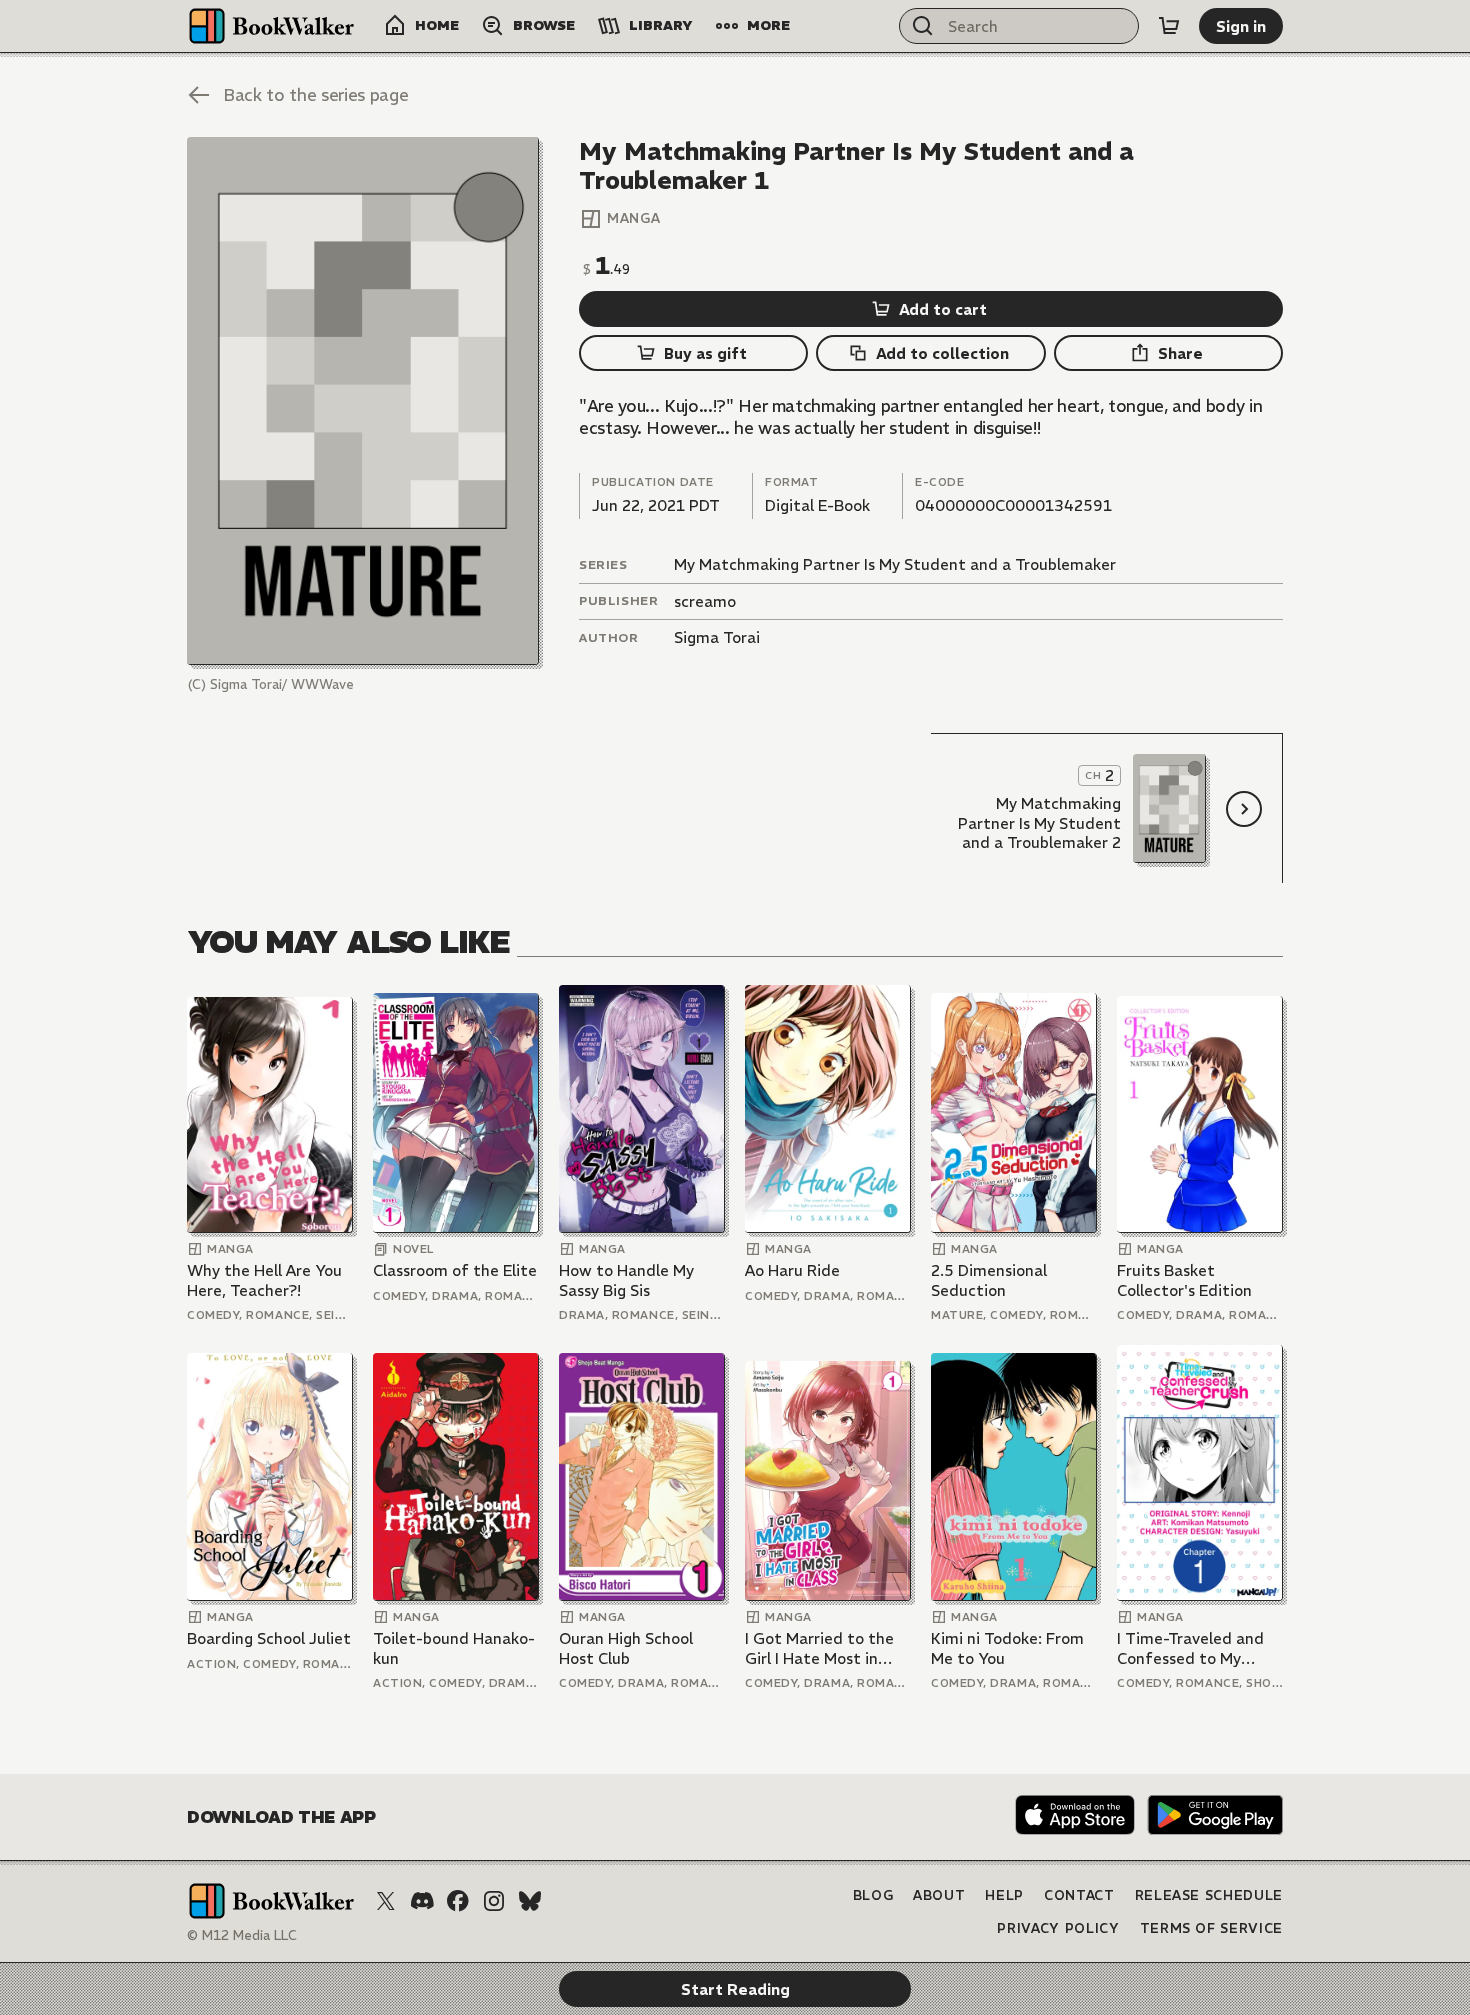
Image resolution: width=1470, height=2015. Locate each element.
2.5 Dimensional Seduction (989, 1280)
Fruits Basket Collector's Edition (1184, 1280)
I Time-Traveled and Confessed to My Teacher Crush (1190, 1648)
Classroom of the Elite (455, 1270)
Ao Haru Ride (792, 1270)
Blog (873, 1895)
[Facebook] (458, 1901)
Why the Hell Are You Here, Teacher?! (264, 1280)
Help (1004, 1895)
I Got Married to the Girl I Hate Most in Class (819, 1648)
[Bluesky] (530, 1901)
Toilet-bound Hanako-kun (454, 1648)
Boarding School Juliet (269, 1638)
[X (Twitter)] (386, 1901)
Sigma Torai (717, 637)
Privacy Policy (1058, 1928)
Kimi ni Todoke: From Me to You (1007, 1648)
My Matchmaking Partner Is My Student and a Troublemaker (895, 564)
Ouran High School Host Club (626, 1648)
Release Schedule (1209, 1895)
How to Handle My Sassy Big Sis (626, 1280)
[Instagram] (494, 1901)
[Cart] (1169, 26)
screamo (705, 601)
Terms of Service (1211, 1928)
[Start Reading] (363, 401)
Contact (1079, 1895)
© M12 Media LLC (242, 1935)
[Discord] (422, 1901)
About (939, 1895)
